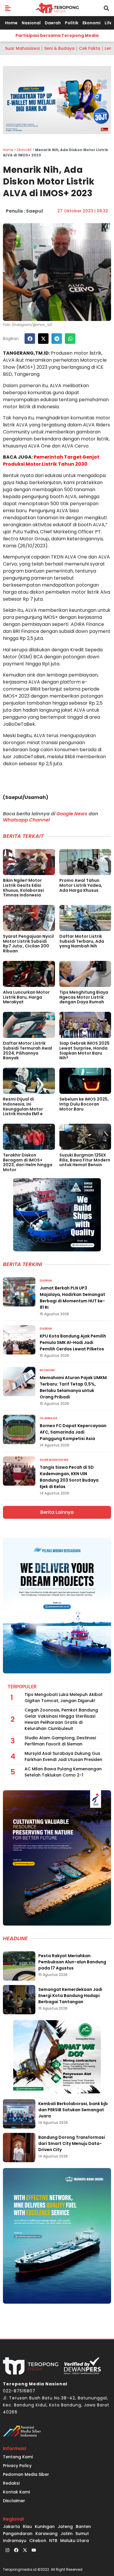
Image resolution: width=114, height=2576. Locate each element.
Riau (27, 2527)
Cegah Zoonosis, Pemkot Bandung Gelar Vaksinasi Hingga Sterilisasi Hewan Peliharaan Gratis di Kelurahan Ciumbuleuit (61, 1719)
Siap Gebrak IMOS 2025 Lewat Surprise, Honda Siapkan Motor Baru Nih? (84, 1050)
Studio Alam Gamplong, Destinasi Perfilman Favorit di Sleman (60, 1741)
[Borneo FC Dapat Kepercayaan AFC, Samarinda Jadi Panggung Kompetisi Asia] (19, 1429)
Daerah (53, 23)
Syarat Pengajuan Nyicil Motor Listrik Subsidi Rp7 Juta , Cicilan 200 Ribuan (28, 944)
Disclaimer (14, 2501)
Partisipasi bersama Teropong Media (57, 35)
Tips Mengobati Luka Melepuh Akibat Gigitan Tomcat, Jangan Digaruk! (64, 1698)
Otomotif (24, 150)
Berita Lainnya (57, 1512)
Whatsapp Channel (26, 820)
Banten (83, 2527)
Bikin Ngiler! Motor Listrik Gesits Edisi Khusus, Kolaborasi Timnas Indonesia (23, 888)
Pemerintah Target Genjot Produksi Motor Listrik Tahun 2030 (51, 461)
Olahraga (49, 1418)
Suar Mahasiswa (22, 48)
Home (11, 23)
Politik (72, 23)
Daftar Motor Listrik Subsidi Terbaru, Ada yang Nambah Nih (82, 941)
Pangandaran (18, 2534)
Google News (72, 814)
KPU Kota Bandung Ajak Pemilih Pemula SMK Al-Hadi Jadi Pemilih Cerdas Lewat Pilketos (73, 1342)
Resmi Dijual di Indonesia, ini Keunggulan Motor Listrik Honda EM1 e (23, 1106)
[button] (8, 8)
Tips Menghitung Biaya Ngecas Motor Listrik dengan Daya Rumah (84, 997)
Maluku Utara (75, 2541)
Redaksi (11, 2483)
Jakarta (11, 2527)
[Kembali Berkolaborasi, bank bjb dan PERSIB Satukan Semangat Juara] (19, 2114)
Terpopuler (22, 1687)
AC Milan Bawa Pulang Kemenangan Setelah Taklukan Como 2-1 (63, 1772)
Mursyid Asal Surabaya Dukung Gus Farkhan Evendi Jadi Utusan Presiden (63, 1756)
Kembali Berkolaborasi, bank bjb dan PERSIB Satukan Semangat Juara (73, 2110)
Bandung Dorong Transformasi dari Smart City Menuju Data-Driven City (72, 2143)
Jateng (65, 2527)
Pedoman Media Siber (26, 2474)
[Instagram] (7, 2550)
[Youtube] (34, 2550)
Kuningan (45, 2527)
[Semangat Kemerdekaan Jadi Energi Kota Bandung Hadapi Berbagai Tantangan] (19, 2000)
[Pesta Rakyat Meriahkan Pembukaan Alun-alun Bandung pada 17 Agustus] (19, 1966)
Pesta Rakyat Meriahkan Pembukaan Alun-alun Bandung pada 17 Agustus (72, 1962)
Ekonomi (91, 23)
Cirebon (38, 2541)
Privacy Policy (17, 2466)
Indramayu (15, 2541)
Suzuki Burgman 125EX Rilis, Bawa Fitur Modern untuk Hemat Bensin (85, 1160)
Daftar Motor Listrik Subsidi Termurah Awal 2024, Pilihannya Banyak (27, 1050)
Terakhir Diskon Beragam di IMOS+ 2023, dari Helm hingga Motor (28, 1162)
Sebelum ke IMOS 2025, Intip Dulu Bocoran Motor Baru (84, 1104)
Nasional (31, 23)
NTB (53, 2541)
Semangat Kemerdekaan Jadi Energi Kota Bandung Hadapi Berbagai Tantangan (70, 1996)
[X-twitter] (25, 2550)
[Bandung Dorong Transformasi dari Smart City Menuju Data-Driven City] (19, 2148)
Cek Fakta (90, 48)
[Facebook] (16, 2550)
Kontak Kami (16, 2492)
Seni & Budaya (59, 48)
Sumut (82, 2534)
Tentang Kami (18, 2457)
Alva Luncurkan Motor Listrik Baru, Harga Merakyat (26, 997)
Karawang (46, 2534)
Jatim (66, 2534)
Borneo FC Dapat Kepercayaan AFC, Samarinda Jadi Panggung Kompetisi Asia (73, 1432)
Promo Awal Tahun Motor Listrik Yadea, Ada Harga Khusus (81, 885)
